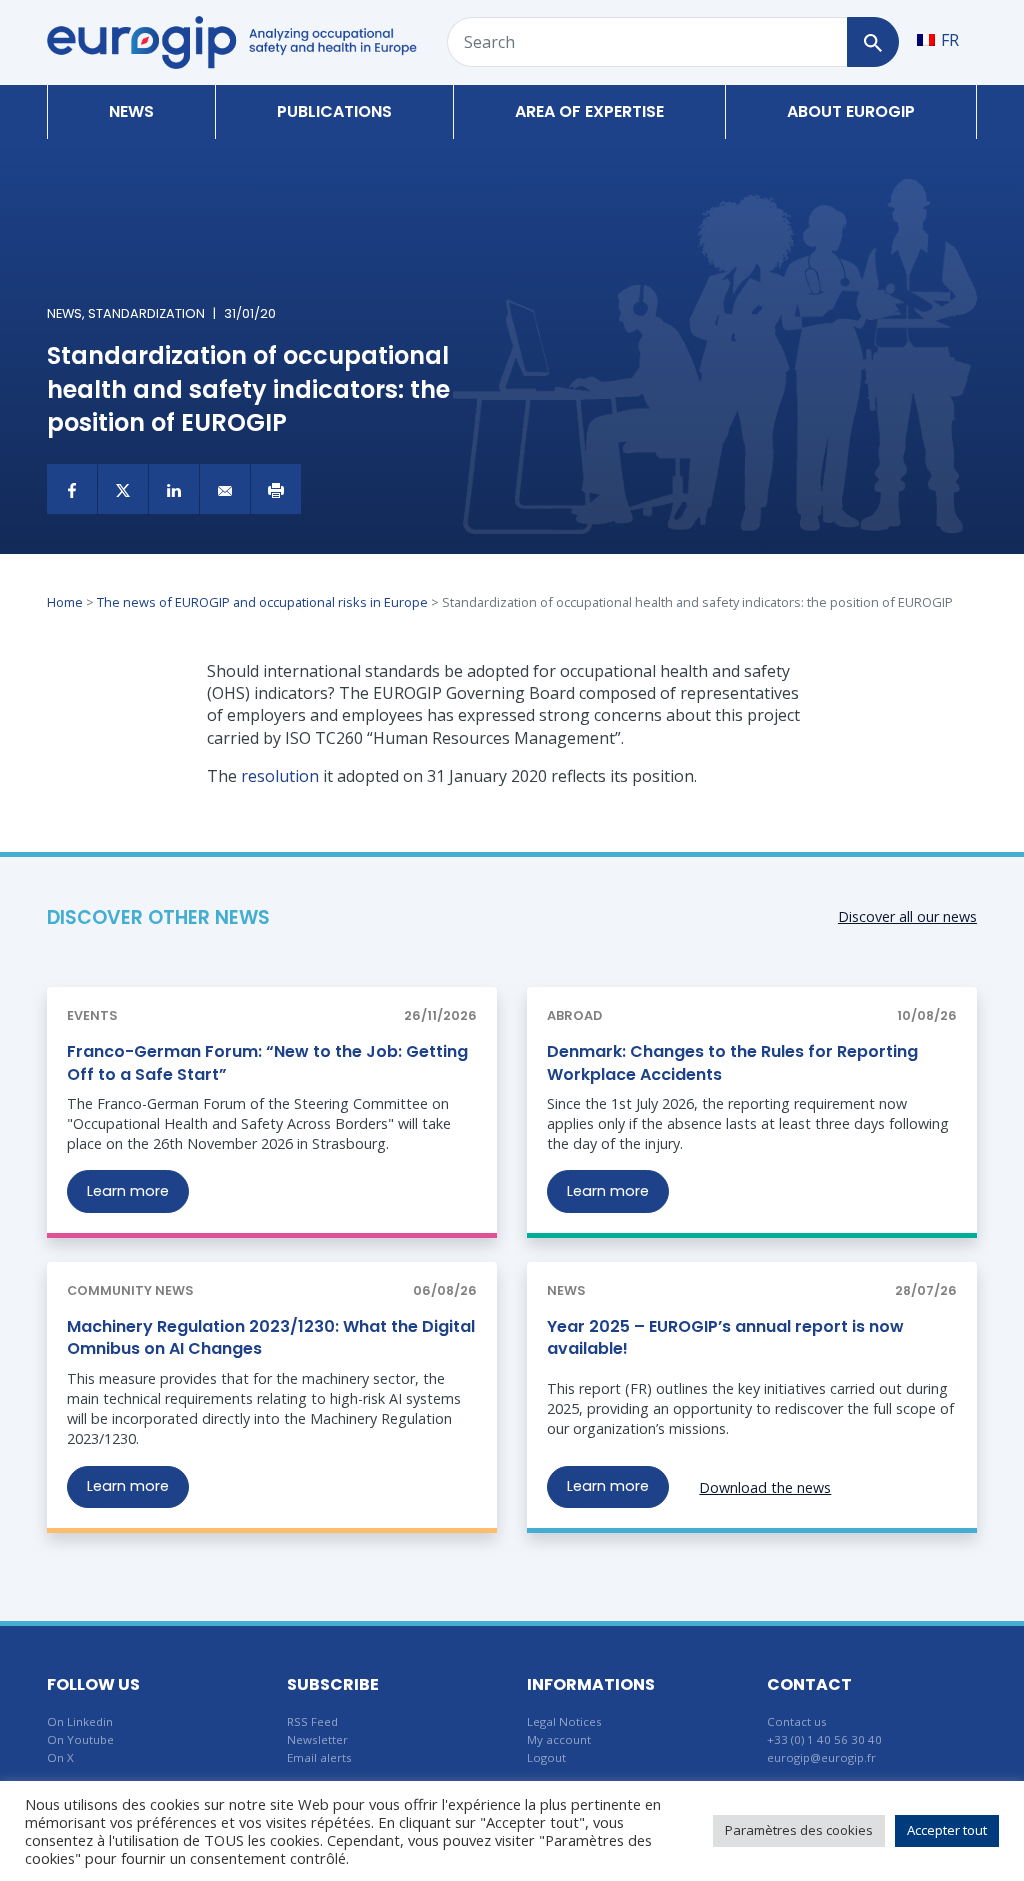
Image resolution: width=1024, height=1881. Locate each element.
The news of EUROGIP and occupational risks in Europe (262, 602)
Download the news (765, 1487)
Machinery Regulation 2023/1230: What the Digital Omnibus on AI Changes (271, 1337)
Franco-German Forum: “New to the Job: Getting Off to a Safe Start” (267, 1062)
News (131, 111)
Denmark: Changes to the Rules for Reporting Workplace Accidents (732, 1062)
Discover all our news (907, 916)
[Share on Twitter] (123, 489)
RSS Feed (312, 1721)
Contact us (797, 1721)
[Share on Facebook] (72, 489)
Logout (546, 1757)
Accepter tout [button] (947, 1830)
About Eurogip (851, 111)
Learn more (128, 1191)
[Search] (872, 42)
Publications (334, 111)
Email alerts (319, 1757)
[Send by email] (225, 489)
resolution (280, 776)
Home (65, 602)
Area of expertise (589, 111)
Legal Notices (564, 1721)
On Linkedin (80, 1721)
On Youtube (80, 1739)
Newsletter (317, 1739)
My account (559, 1739)
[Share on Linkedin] (174, 489)
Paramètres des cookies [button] (799, 1830)
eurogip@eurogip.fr (821, 1757)
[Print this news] (276, 489)
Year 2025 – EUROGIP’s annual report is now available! (725, 1337)
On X (60, 1757)
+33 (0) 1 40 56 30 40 (824, 1739)
